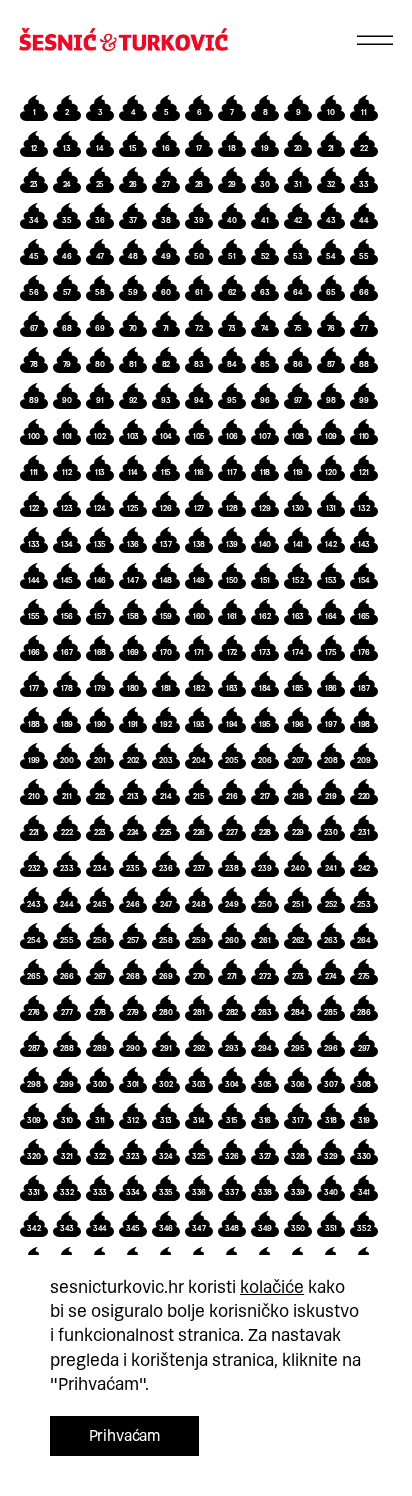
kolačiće (272, 1287)
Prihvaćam (125, 1435)
